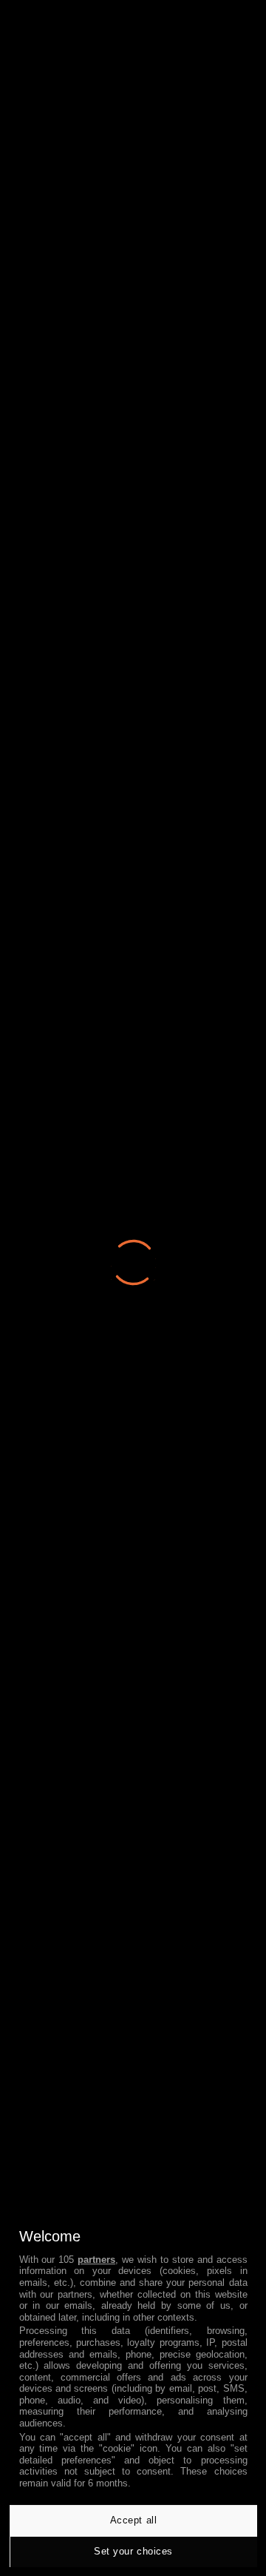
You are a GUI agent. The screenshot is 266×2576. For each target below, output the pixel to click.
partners (96, 2260)
